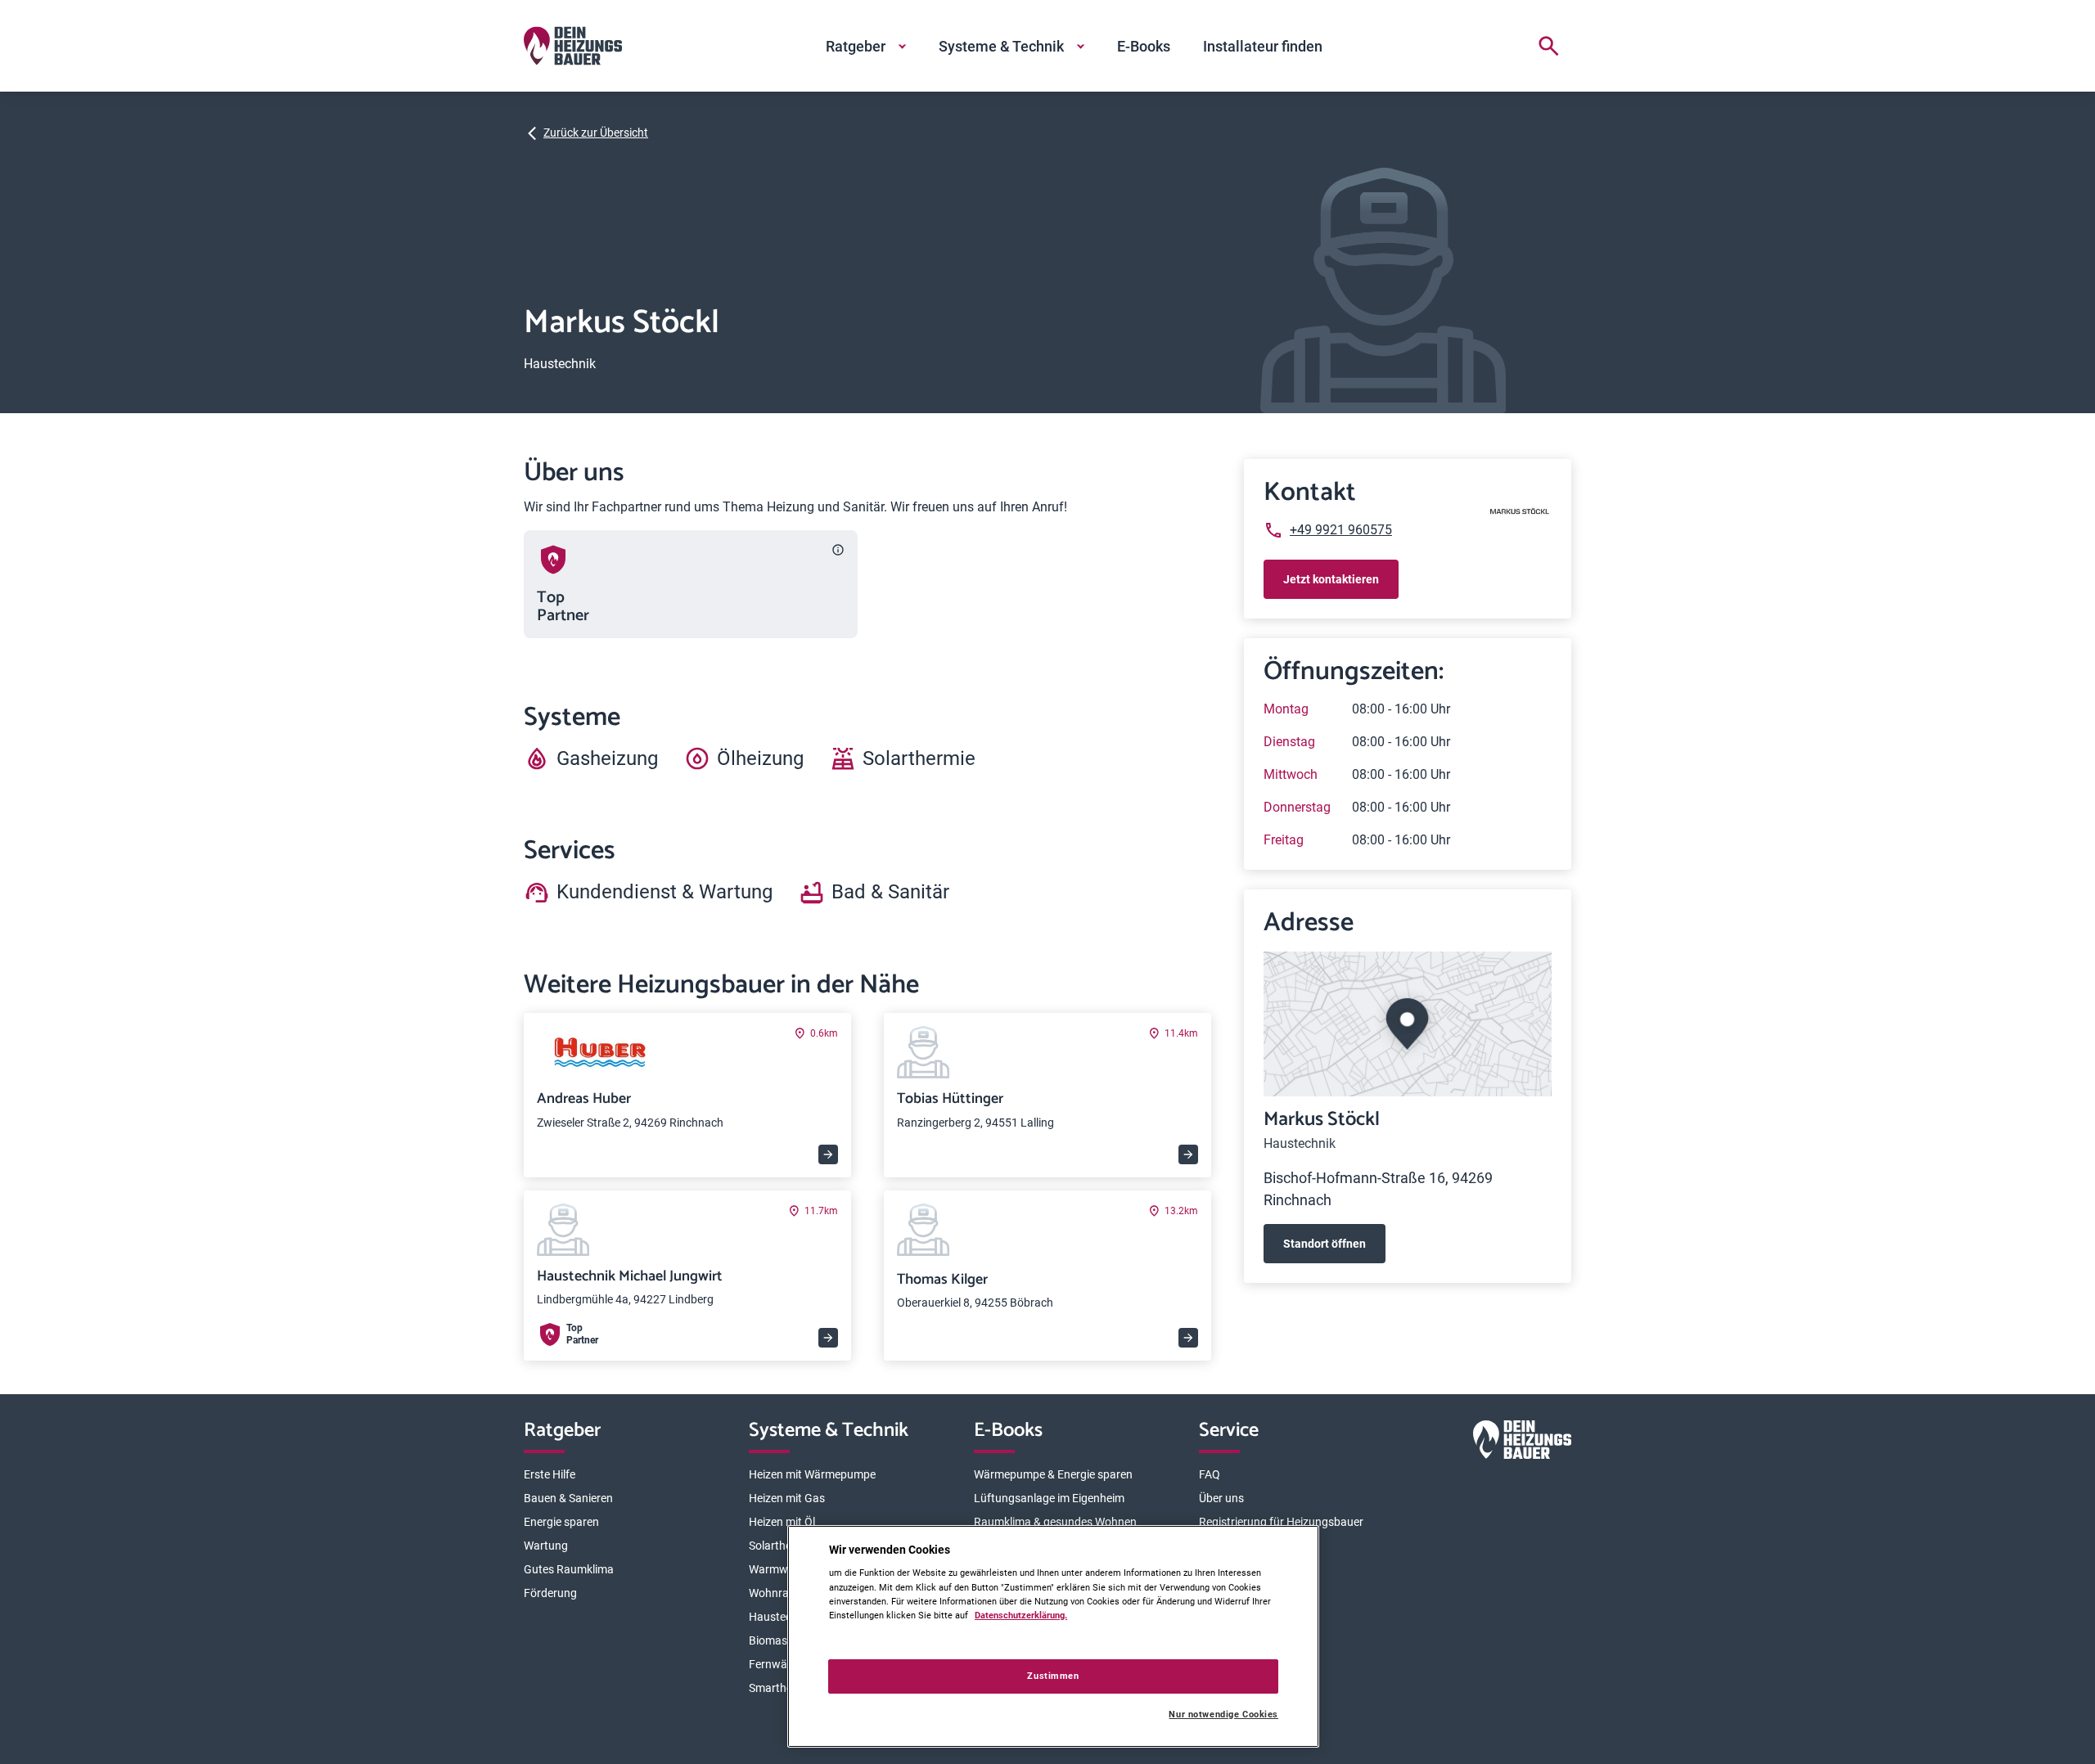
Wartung (546, 1546)
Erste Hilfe (550, 1474)
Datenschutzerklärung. (1021, 1615)
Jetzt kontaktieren (1331, 579)
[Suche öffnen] (1548, 46)
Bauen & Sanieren (568, 1498)
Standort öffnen (1325, 1244)
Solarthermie (781, 1546)
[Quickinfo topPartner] (838, 550)
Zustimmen (1053, 1676)
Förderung (550, 1593)
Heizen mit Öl (782, 1522)
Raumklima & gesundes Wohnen (1055, 1522)
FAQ (1210, 1474)
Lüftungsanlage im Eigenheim (1049, 1498)
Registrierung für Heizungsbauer (1281, 1522)
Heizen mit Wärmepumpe (812, 1474)
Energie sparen (561, 1522)
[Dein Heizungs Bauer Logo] (1522, 1443)
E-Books (1144, 46)
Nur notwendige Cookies (1223, 1714)
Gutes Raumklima (569, 1569)
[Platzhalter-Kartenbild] (1408, 1024)
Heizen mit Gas (787, 1498)
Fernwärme (778, 1664)
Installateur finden (1263, 46)
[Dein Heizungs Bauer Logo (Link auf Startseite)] (573, 46)
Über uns (1221, 1498)
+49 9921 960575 (1341, 530)
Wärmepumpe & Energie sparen (1053, 1474)
